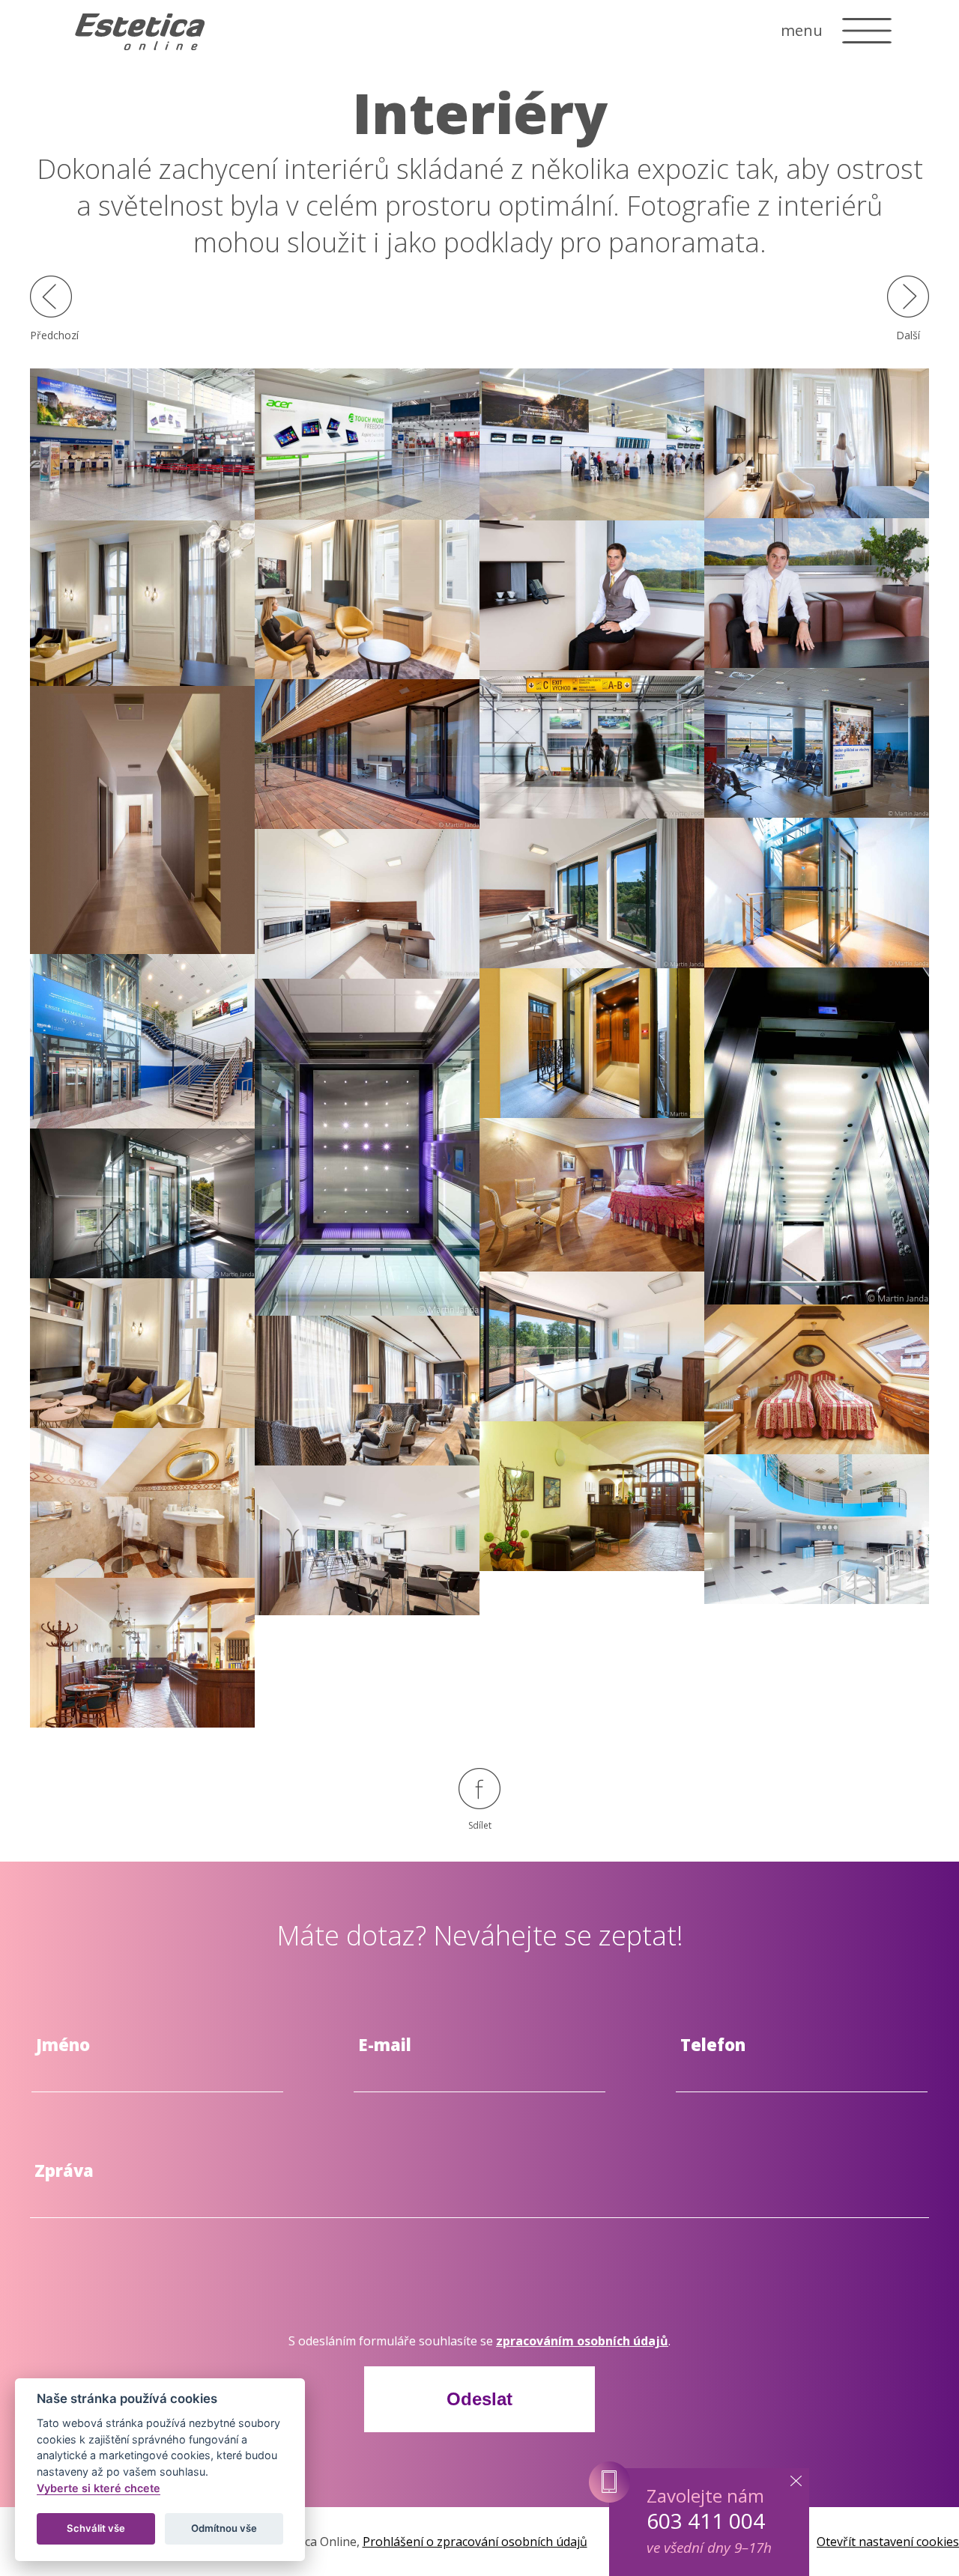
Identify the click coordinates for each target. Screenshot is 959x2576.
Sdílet (480, 1825)
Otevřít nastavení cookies (888, 2542)
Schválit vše (96, 2528)
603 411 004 (706, 2521)
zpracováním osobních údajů (582, 2341)
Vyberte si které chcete (99, 2488)
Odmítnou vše (224, 2528)
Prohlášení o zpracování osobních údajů (475, 2542)
